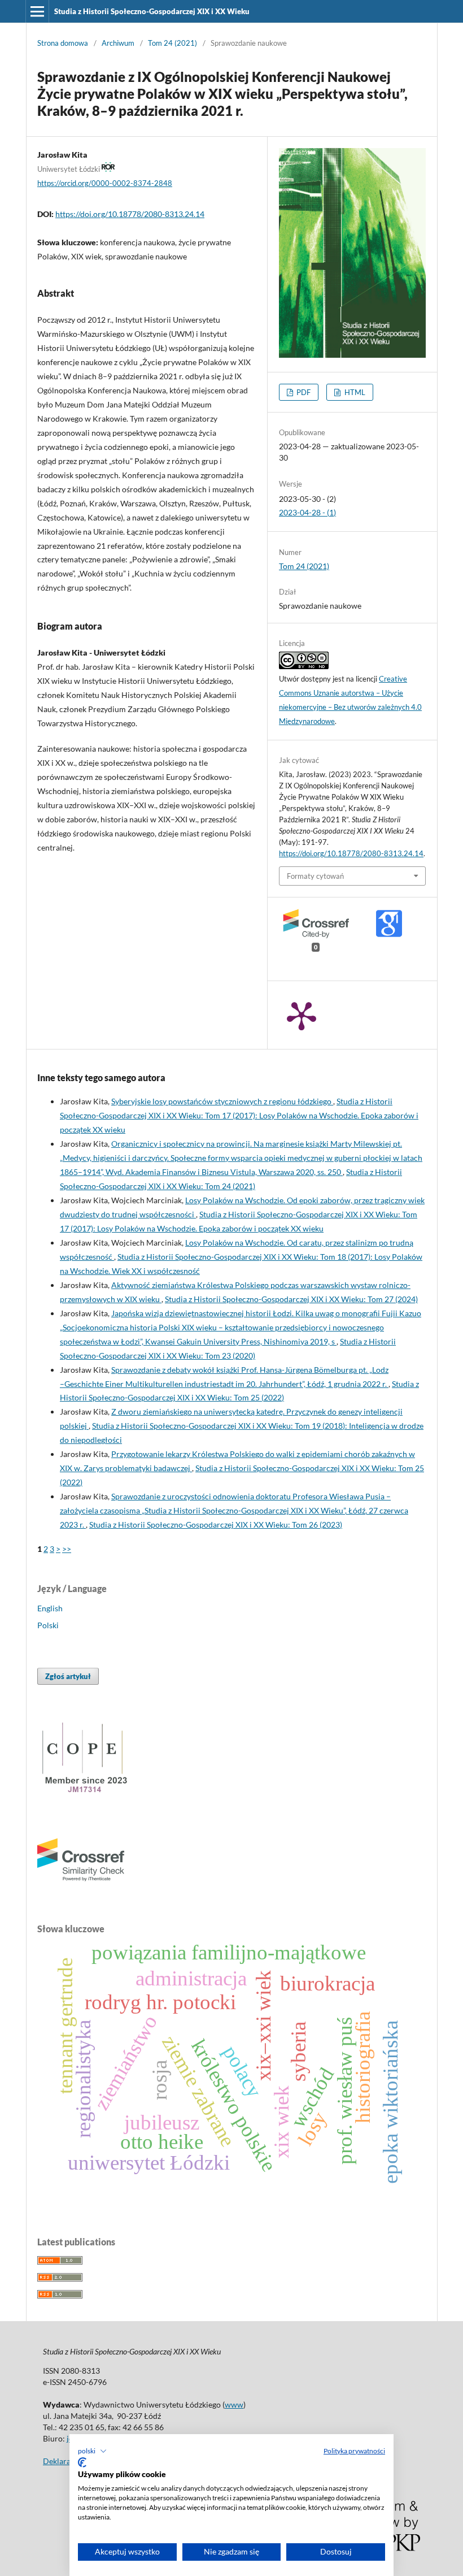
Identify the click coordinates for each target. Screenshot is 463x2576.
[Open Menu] (37, 11)
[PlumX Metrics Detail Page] (302, 1015)
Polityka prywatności (354, 2451)
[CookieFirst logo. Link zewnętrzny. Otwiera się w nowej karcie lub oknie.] (82, 2462)
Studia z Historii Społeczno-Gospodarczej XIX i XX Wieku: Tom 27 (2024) (291, 1299)
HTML (354, 392)
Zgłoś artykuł (68, 1676)
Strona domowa (63, 43)
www (234, 2404)
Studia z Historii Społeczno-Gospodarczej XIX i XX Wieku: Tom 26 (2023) (216, 1525)
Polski (48, 1625)
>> (67, 1549)
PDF (303, 392)
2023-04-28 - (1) (307, 512)
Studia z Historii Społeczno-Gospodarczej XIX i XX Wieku (152, 11)
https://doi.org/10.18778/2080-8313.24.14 (130, 214)
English (50, 1608)
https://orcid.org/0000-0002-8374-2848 (105, 183)
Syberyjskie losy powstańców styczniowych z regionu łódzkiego (222, 1101)
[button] (92, 2451)
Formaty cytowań (315, 876)
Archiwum (118, 43)
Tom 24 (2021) (172, 43)
